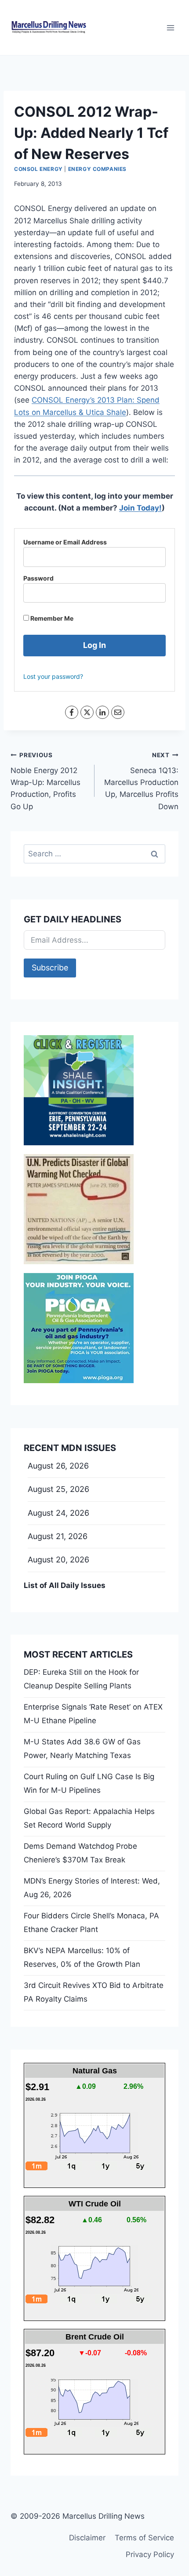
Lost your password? (53, 676)
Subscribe (50, 968)
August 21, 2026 (58, 1536)
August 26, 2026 (58, 1466)
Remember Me (51, 618)
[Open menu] (170, 28)
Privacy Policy (150, 2554)
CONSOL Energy (38, 169)
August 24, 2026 (58, 1513)
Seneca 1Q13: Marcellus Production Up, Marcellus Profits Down (141, 781)
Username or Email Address (65, 542)
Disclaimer (87, 2538)
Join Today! (140, 508)
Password (38, 578)
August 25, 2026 (58, 1489)
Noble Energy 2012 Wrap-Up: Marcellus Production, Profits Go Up (45, 781)
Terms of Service (144, 2538)
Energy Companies (98, 169)
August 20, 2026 (58, 1560)
